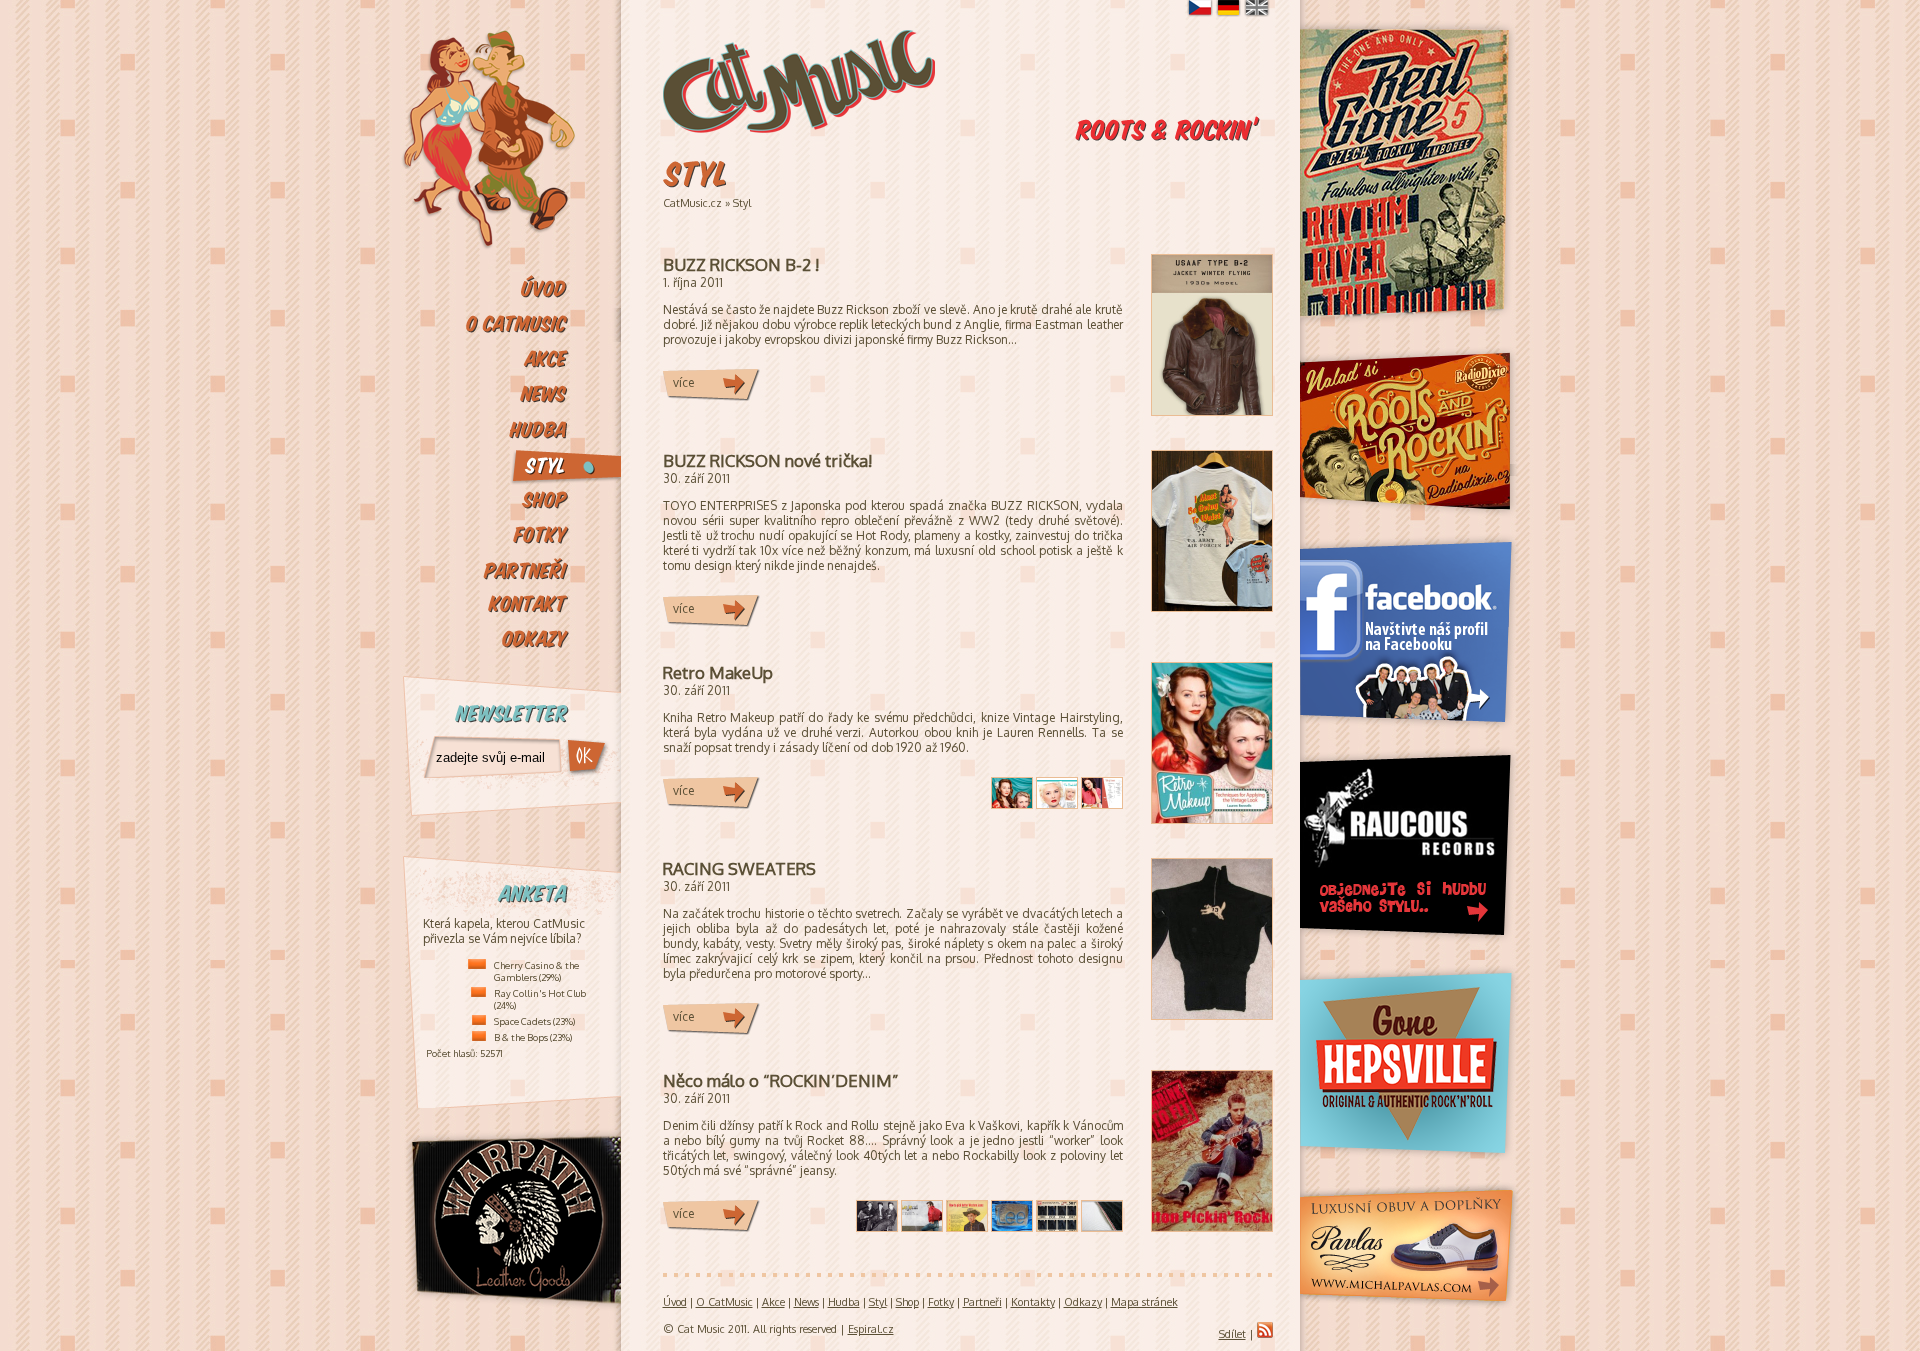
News (806, 1302)
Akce (773, 1302)
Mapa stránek (1144, 1302)
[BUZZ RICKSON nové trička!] (1212, 606)
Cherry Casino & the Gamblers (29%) (536, 971)
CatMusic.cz (692, 203)
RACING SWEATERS (739, 868)
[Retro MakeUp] (1212, 818)
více (683, 382)
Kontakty (1033, 1302)
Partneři (982, 1302)
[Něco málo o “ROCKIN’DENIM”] (1212, 1226)
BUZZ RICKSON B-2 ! (741, 264)
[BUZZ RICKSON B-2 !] (1212, 410)
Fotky (941, 1302)
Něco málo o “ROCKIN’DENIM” (781, 1080)
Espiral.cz (871, 1329)
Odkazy (1083, 1302)
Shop (907, 1302)
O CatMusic (724, 1302)
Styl (742, 203)
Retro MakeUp (718, 672)
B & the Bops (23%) (533, 1037)
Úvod (675, 1302)
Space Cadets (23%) (534, 1021)
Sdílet (1232, 1334)
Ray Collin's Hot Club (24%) (540, 999)
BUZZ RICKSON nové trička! (767, 460)
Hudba (844, 1302)
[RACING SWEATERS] (1212, 1014)
